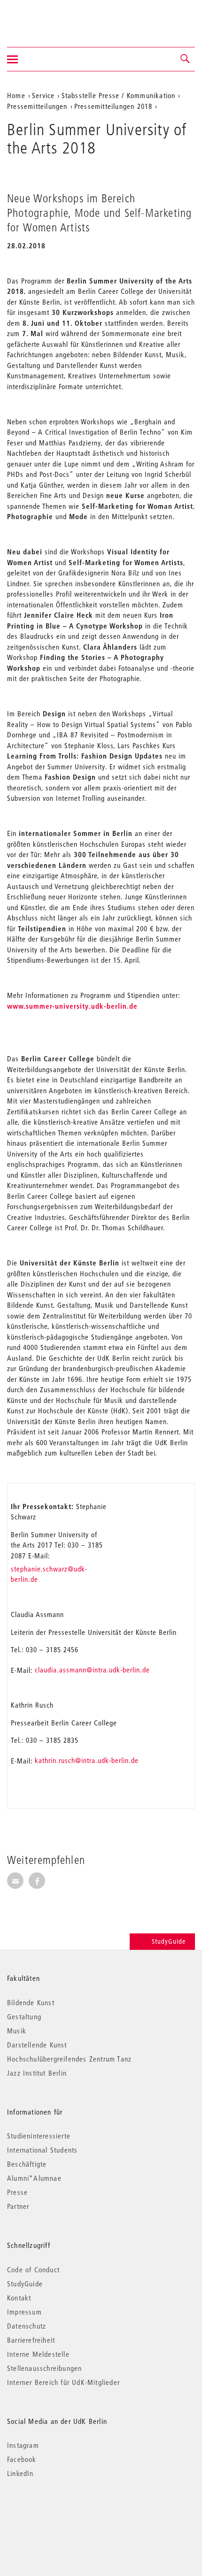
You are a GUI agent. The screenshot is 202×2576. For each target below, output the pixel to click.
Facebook (22, 2459)
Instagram (23, 2445)
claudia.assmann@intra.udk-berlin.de (92, 1670)
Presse (17, 2192)
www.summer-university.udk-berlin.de (72, 1006)
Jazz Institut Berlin (37, 2073)
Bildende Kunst (31, 2002)
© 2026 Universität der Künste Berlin (56, 2513)
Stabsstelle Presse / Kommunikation (119, 95)
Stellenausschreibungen (44, 2368)
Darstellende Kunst (37, 2045)
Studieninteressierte (39, 2136)
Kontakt (19, 2298)
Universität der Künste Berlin (44, 17)
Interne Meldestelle (38, 2354)
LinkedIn (20, 2473)
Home (16, 95)
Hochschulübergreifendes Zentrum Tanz (69, 2059)
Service (43, 95)
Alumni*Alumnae (34, 2178)
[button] (186, 59)
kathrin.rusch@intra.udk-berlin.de (87, 1760)
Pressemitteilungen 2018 (113, 106)
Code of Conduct (33, 2269)
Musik (17, 2031)
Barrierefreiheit (31, 2340)
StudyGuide (169, 1941)
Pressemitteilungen (37, 106)
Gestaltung (24, 2016)
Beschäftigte (27, 2164)
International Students (42, 2150)
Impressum (24, 2312)
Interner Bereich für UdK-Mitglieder (63, 2382)
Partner (18, 2206)
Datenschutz (27, 2326)
